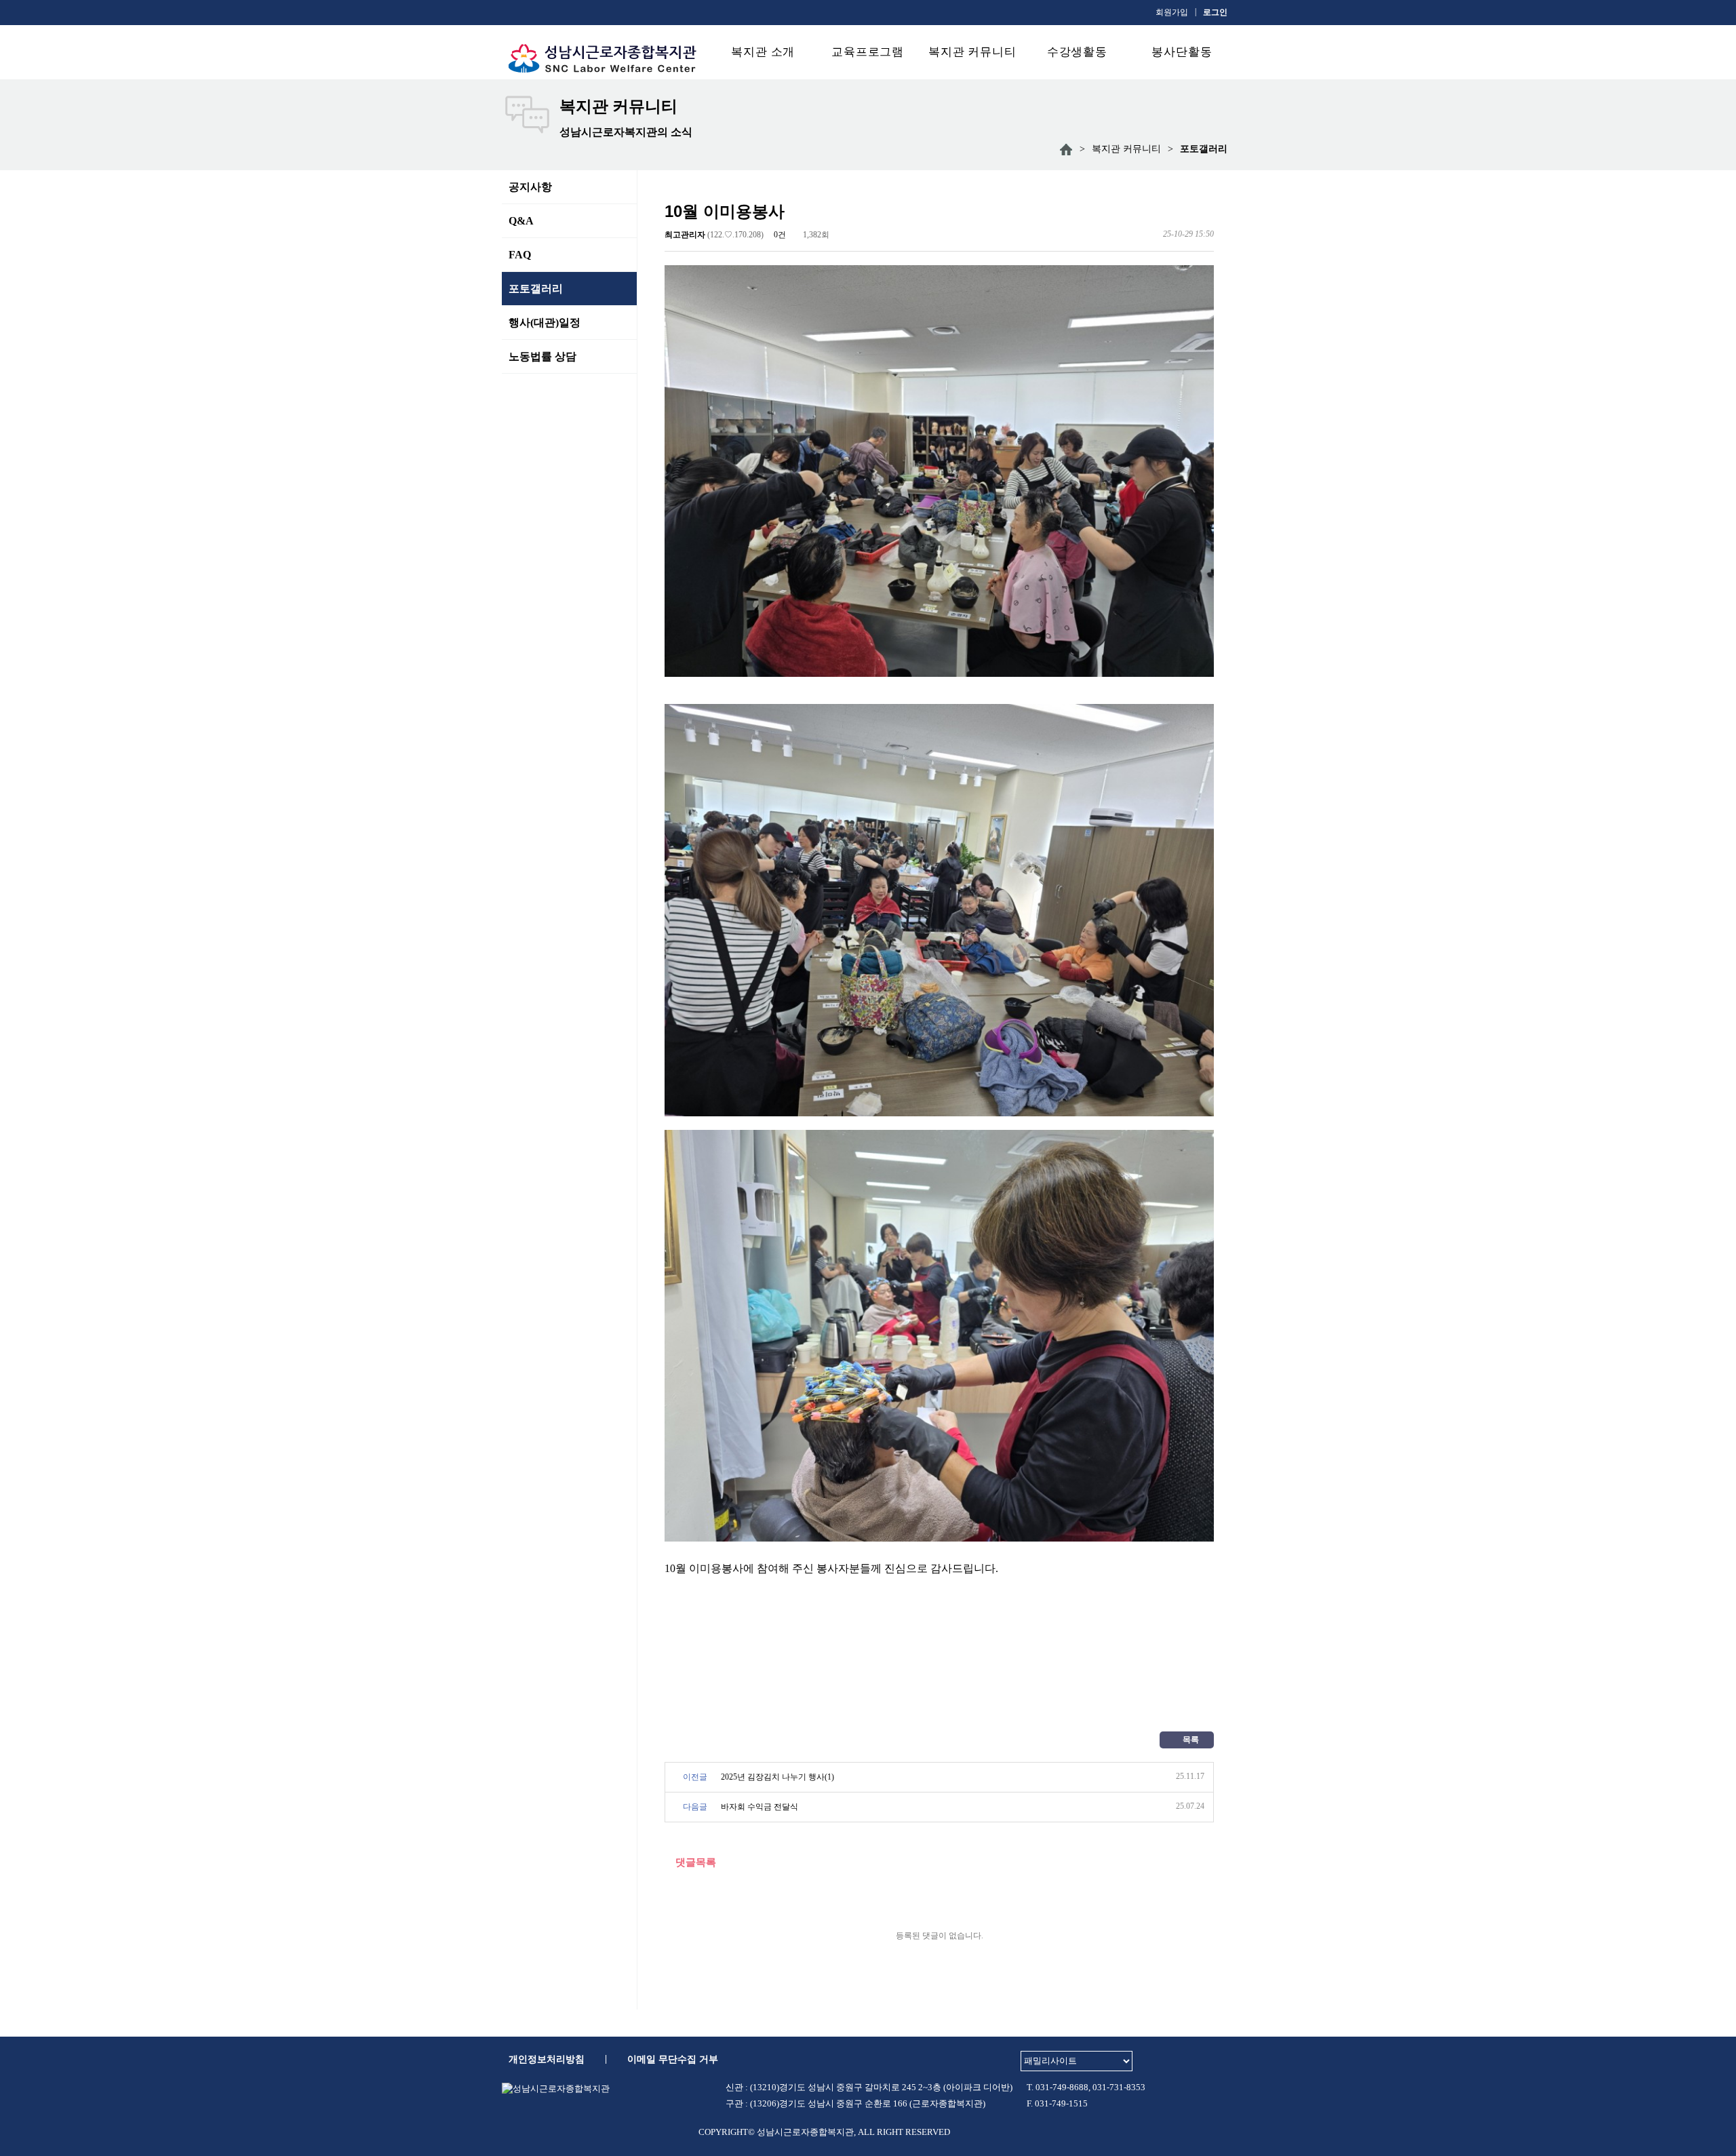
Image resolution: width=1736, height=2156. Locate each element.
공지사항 (530, 187)
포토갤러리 (536, 289)
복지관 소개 (763, 52)
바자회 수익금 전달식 (759, 1807)
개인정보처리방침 (547, 2059)
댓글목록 (694, 1862)
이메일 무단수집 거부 (673, 2059)
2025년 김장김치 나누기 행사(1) (777, 1777)
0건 (779, 235)
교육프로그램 (868, 52)
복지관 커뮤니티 (972, 52)
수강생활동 (1077, 52)
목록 (1190, 1740)
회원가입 (1172, 12)
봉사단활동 (1182, 52)
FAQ (520, 255)
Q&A (521, 221)
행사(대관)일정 (545, 322)
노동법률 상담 (542, 356)
